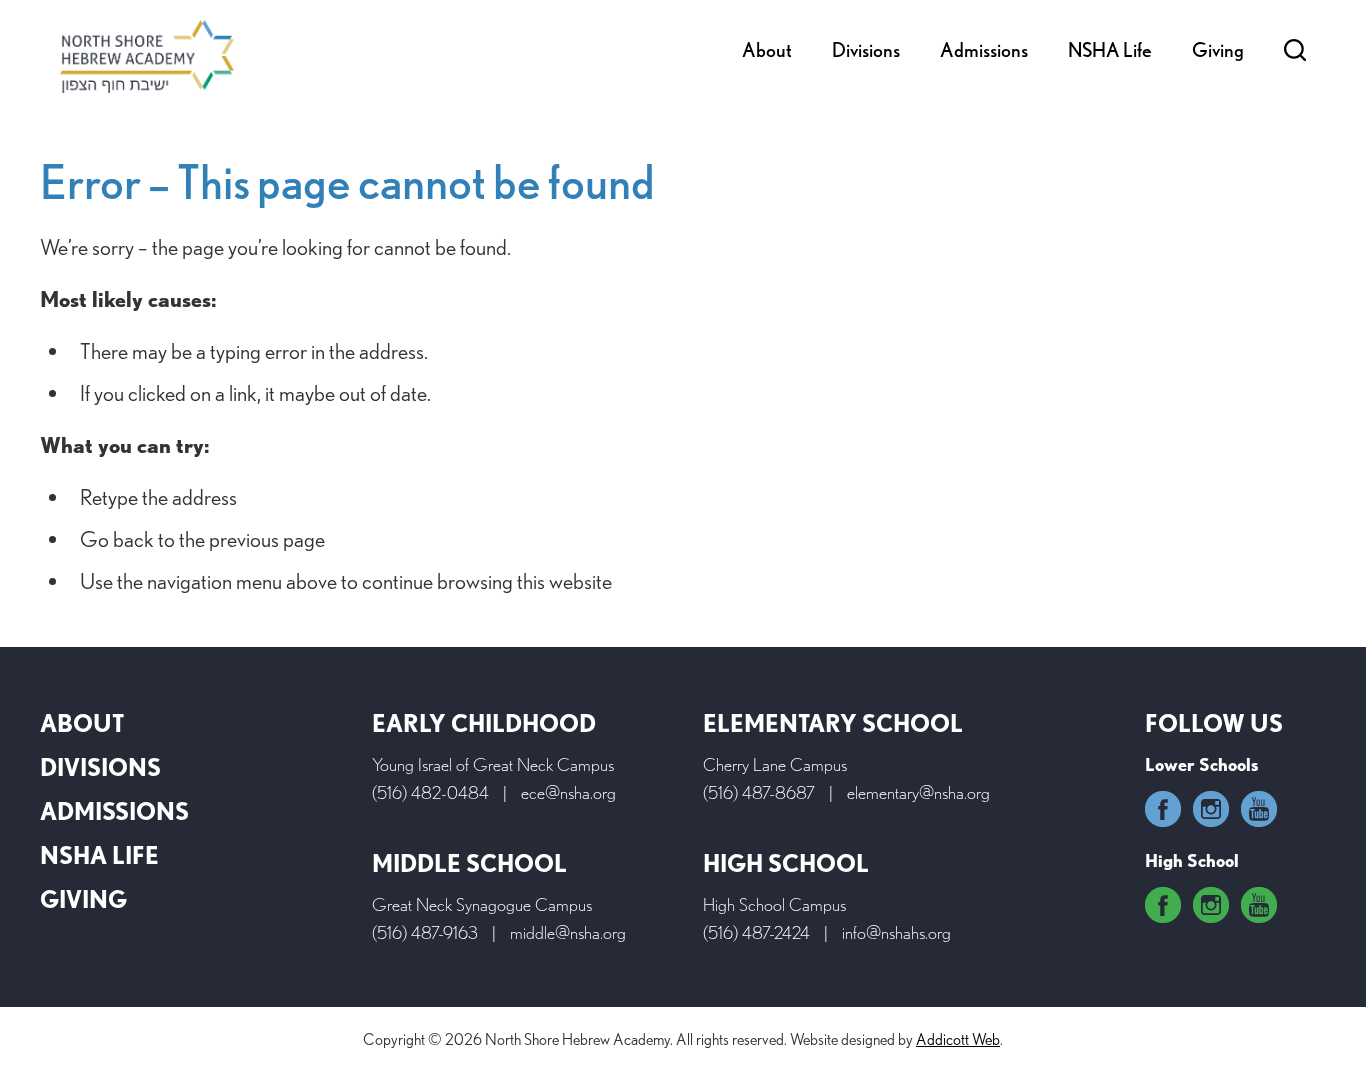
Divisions (866, 50)
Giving (1218, 50)
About (767, 50)
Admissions (984, 50)
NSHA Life (1110, 50)
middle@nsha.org (568, 932)
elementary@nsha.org (918, 792)
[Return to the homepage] (147, 56)
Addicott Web (958, 1039)
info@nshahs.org (896, 932)
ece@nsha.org (568, 792)
